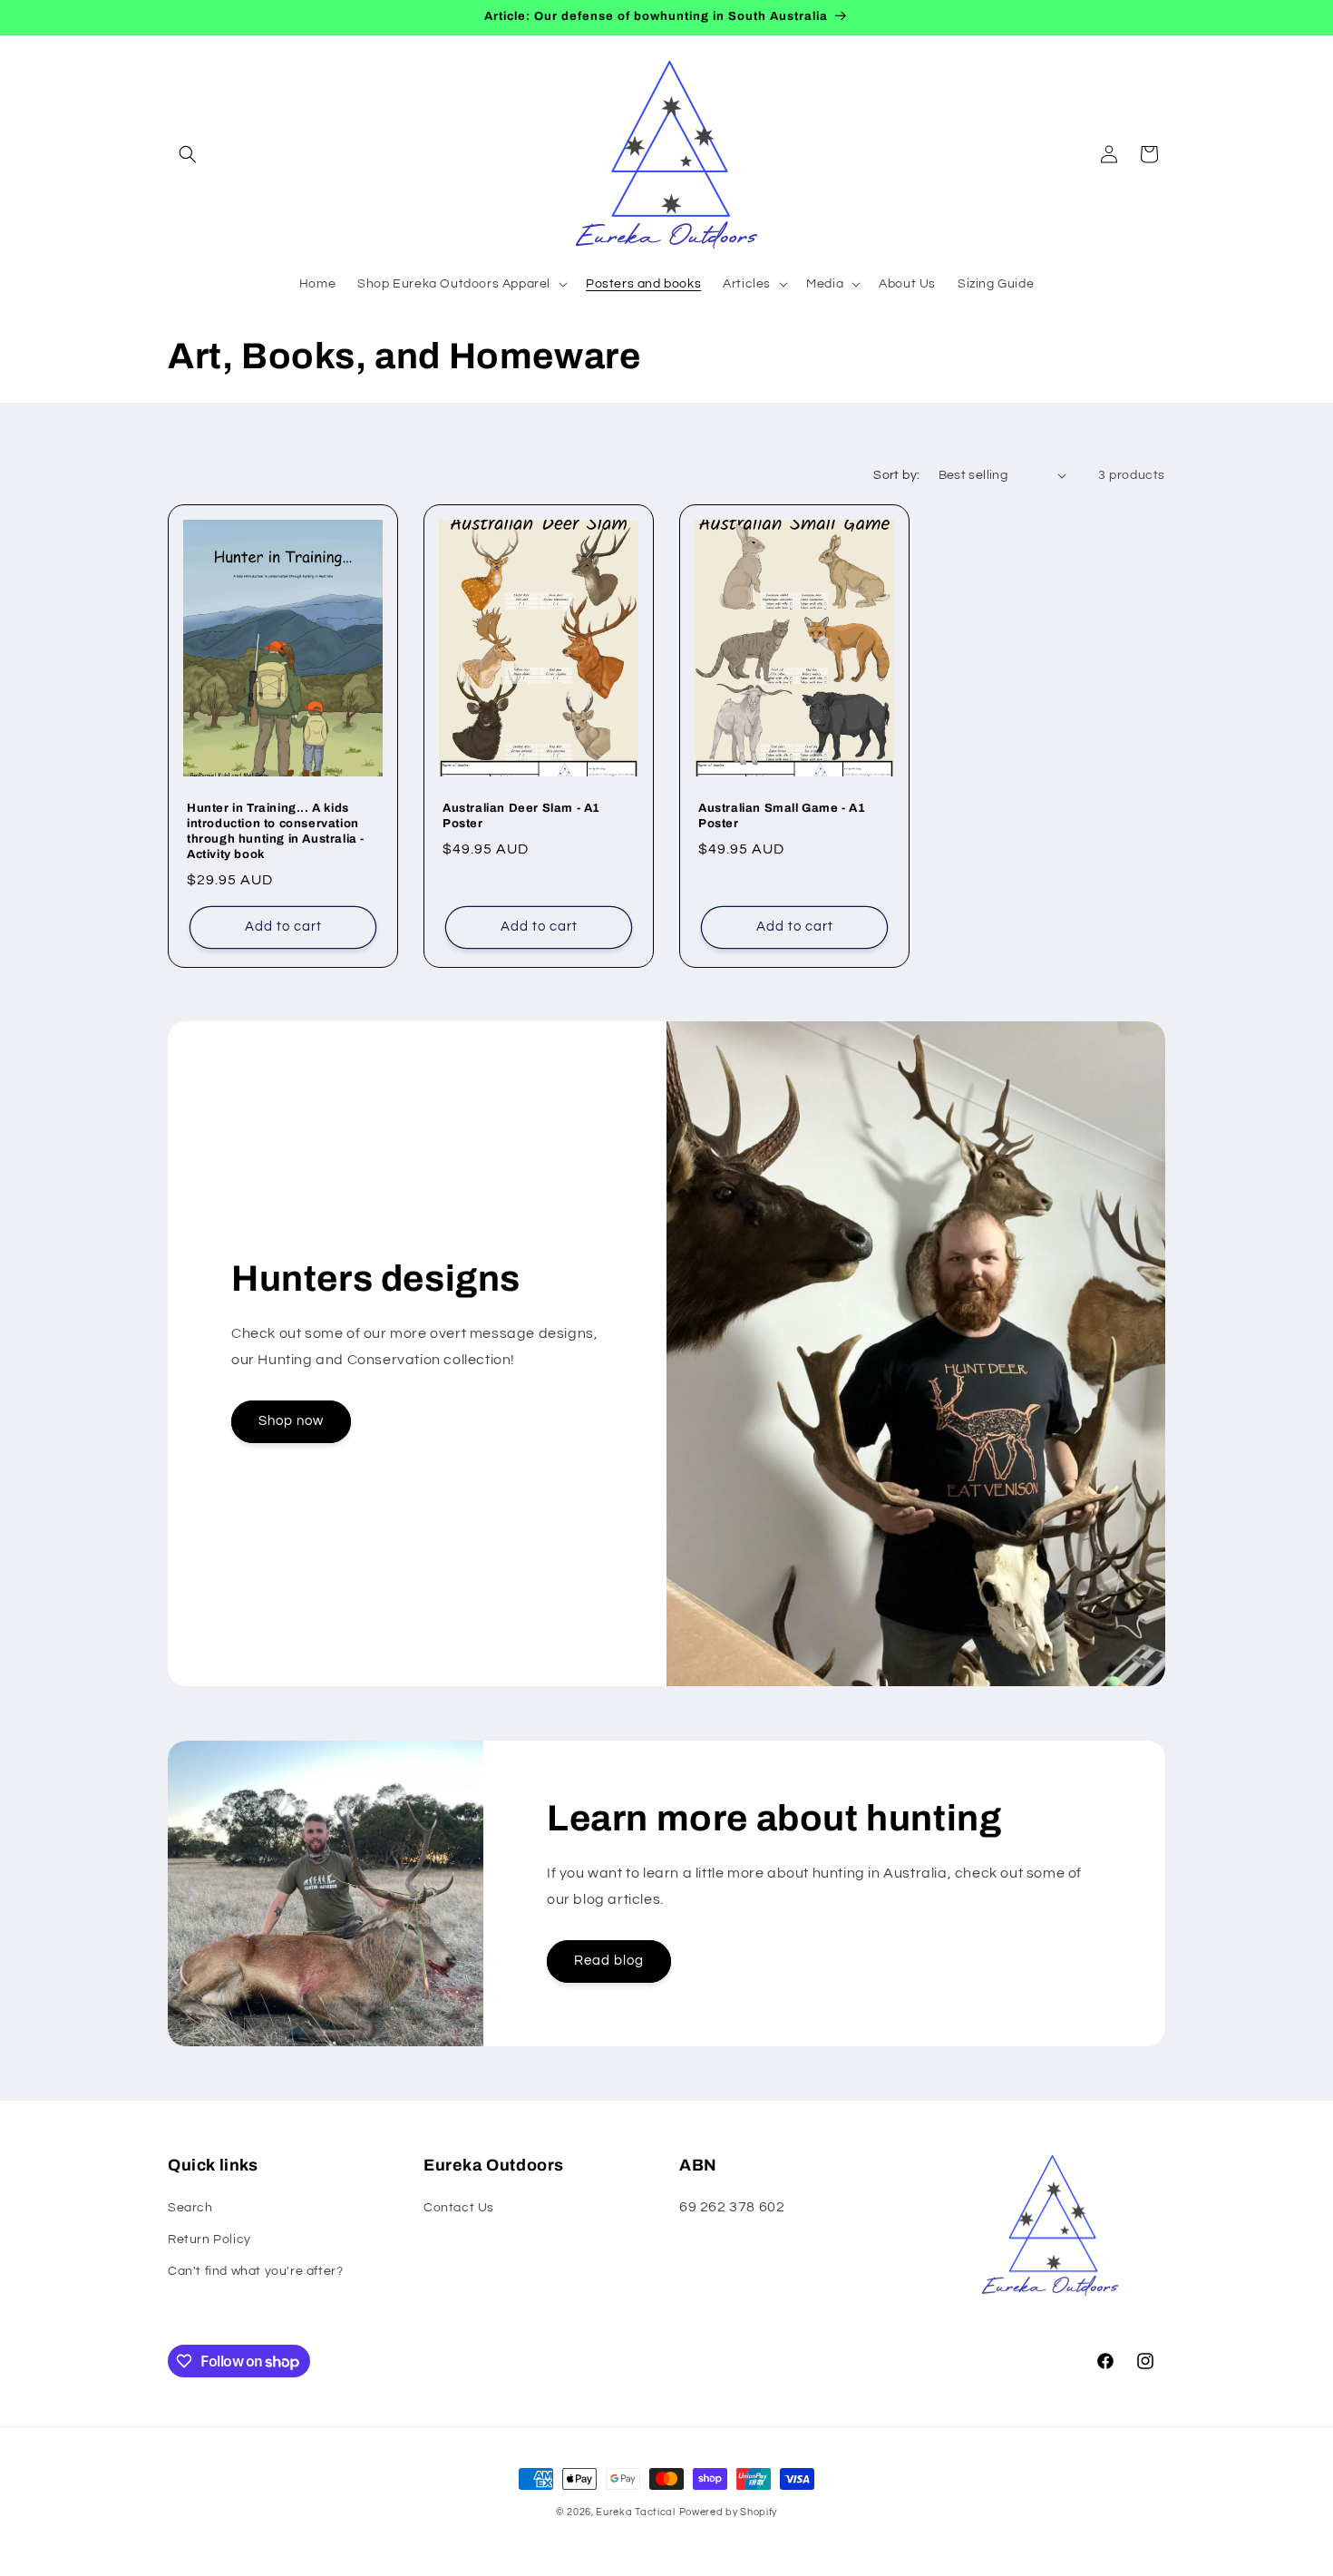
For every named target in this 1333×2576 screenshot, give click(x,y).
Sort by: (896, 475)
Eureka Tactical (636, 2512)
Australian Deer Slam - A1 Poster (521, 816)
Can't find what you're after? (255, 2271)
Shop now (291, 1421)
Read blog (609, 1961)
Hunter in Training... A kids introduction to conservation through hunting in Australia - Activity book (276, 831)
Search (190, 2208)
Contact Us (459, 2208)
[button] (188, 154)
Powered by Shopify (729, 2512)
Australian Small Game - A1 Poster (782, 816)
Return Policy (209, 2239)
